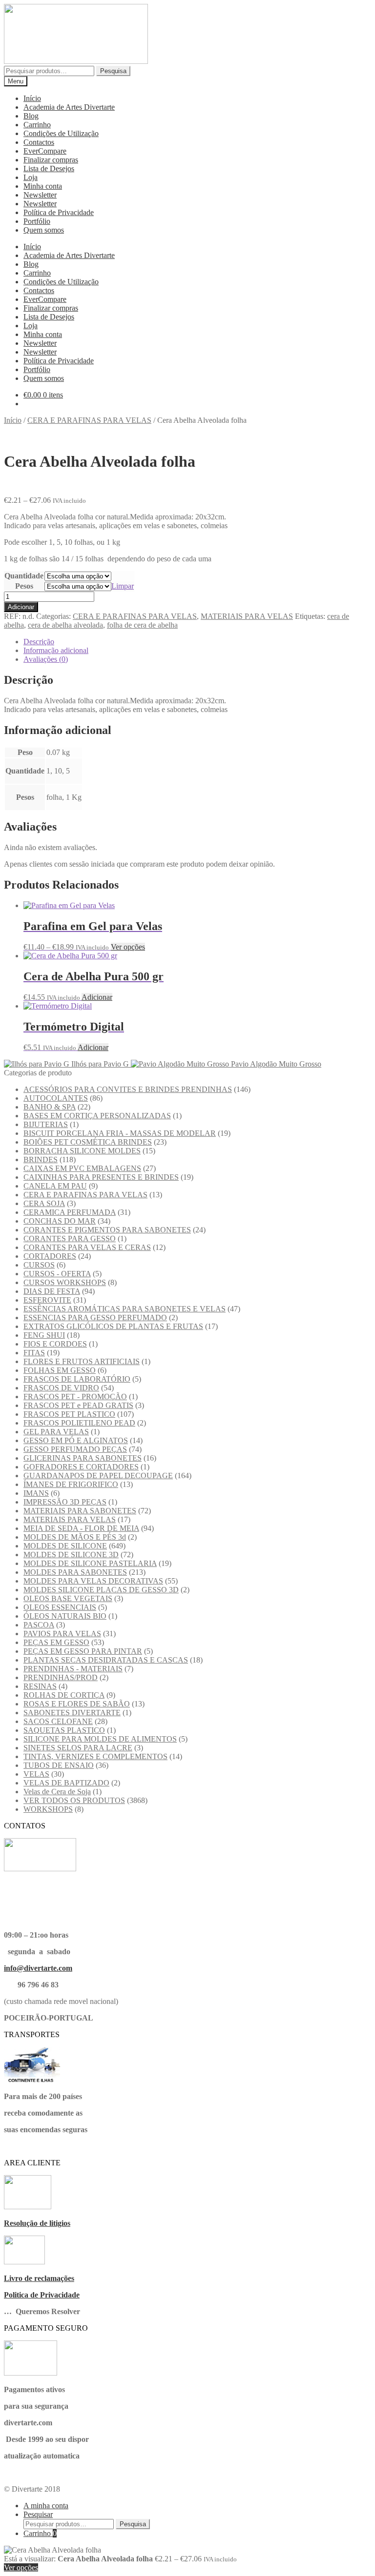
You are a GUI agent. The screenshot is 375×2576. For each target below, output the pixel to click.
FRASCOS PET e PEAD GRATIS (78, 1405)
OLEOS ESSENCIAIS (60, 1607)
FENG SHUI (44, 1335)
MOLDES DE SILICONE (65, 1546)
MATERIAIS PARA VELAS (247, 616)
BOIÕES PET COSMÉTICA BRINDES (88, 1142)
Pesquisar (38, 2514)
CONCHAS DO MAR (60, 1221)
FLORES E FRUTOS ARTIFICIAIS (82, 1361)
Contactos (39, 142)
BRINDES (41, 1159)
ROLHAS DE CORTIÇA (64, 1695)
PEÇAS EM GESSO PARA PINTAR (83, 1651)
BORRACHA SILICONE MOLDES (82, 1151)
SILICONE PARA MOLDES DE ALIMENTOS (100, 1739)
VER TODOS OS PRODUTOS (74, 1800)
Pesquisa (113, 71)
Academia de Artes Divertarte (69, 107)
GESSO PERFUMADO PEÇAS (75, 1449)
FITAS (34, 1353)
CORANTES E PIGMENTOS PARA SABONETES (107, 1230)
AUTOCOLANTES (56, 1098)
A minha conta (46, 2506)
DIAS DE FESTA (52, 1291)
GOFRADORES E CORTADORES (81, 1467)
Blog (31, 116)
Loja (31, 177)
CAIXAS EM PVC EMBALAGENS (82, 1168)
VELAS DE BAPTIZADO (66, 1783)
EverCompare (45, 151)
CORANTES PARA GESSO (70, 1238)
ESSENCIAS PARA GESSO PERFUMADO (95, 1318)
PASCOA (39, 1625)
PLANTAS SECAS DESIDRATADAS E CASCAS (106, 1660)
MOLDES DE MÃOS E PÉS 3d (75, 1537)
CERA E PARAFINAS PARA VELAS (89, 420)
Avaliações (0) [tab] (46, 659)
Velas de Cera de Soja (57, 1792)
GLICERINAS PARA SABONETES (83, 1458)
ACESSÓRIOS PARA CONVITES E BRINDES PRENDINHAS (128, 1089)
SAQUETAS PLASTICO (64, 1730)
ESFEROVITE (47, 1300)
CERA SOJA (44, 1203)
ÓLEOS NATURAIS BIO (65, 1616)
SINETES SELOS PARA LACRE (78, 1748)
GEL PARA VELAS (56, 1432)
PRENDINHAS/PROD (61, 1677)
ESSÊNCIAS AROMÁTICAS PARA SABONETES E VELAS (125, 1309)
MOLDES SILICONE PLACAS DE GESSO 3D (101, 1590)
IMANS (36, 1493)
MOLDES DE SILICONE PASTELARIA (90, 1563)
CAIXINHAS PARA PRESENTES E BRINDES (101, 1177)
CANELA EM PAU (55, 1186)
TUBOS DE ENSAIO (59, 1765)
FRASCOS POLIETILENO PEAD (79, 1423)
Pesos (24, 586)
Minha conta (43, 186)
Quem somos (44, 230)
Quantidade (24, 576)
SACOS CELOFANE (58, 1721)
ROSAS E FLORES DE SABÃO (77, 1704)
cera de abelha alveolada (65, 625)
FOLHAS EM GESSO (60, 1370)
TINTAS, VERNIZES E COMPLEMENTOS (95, 1756)
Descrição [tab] (39, 642)
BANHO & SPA (50, 1107)
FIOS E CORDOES (55, 1344)
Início (32, 98)
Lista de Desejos (49, 168)
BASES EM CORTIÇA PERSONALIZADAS (97, 1116)
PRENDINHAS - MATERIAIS (73, 1669)
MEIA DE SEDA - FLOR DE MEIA (81, 1528)
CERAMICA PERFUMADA (70, 1212)
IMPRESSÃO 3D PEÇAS (65, 1502)
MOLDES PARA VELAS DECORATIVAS (93, 1581)
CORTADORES (50, 1256)
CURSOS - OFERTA (57, 1274)
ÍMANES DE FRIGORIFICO (71, 1484)
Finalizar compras (51, 160)
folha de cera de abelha (142, 625)
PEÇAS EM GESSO (56, 1642)
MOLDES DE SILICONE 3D (71, 1555)
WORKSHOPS (48, 1809)
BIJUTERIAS (46, 1124)
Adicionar (21, 607)
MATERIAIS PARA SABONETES (80, 1511)
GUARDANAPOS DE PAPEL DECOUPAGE (98, 1476)
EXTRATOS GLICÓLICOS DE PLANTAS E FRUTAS (113, 1326)
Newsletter (40, 195)
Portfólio (37, 221)
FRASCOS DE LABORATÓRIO (77, 1379)
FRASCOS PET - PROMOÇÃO (75, 1397)
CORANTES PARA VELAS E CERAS (87, 1247)
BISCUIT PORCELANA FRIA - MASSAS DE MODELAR (120, 1133)
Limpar (123, 586)
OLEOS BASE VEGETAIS (68, 1598)
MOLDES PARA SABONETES (75, 1572)
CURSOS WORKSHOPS (65, 1282)
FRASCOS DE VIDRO (61, 1388)
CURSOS (39, 1265)
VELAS (36, 1774)
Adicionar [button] (97, 997)
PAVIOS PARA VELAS (62, 1634)
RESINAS (40, 1686)
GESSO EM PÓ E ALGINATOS (76, 1440)
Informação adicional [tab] (56, 650)
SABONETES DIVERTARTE (72, 1713)
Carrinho (37, 125)
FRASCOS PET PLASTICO (69, 1414)
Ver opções (128, 947)
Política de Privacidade (59, 212)
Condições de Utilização (61, 133)
